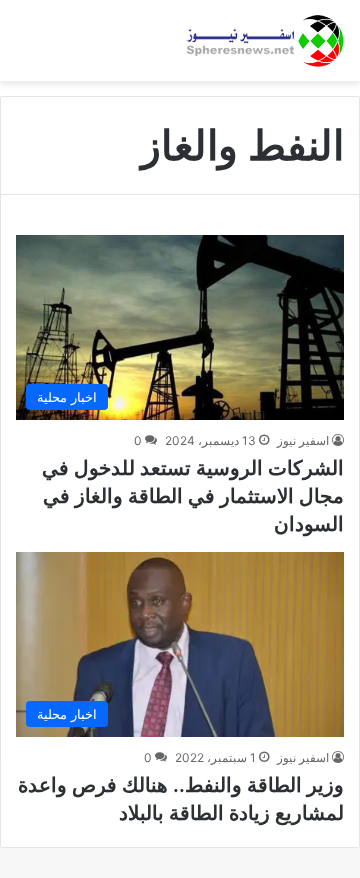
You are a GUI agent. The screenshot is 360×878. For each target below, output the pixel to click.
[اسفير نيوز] (265, 40)
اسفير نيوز (303, 440)
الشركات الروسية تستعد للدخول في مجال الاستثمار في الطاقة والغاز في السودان (193, 496)
